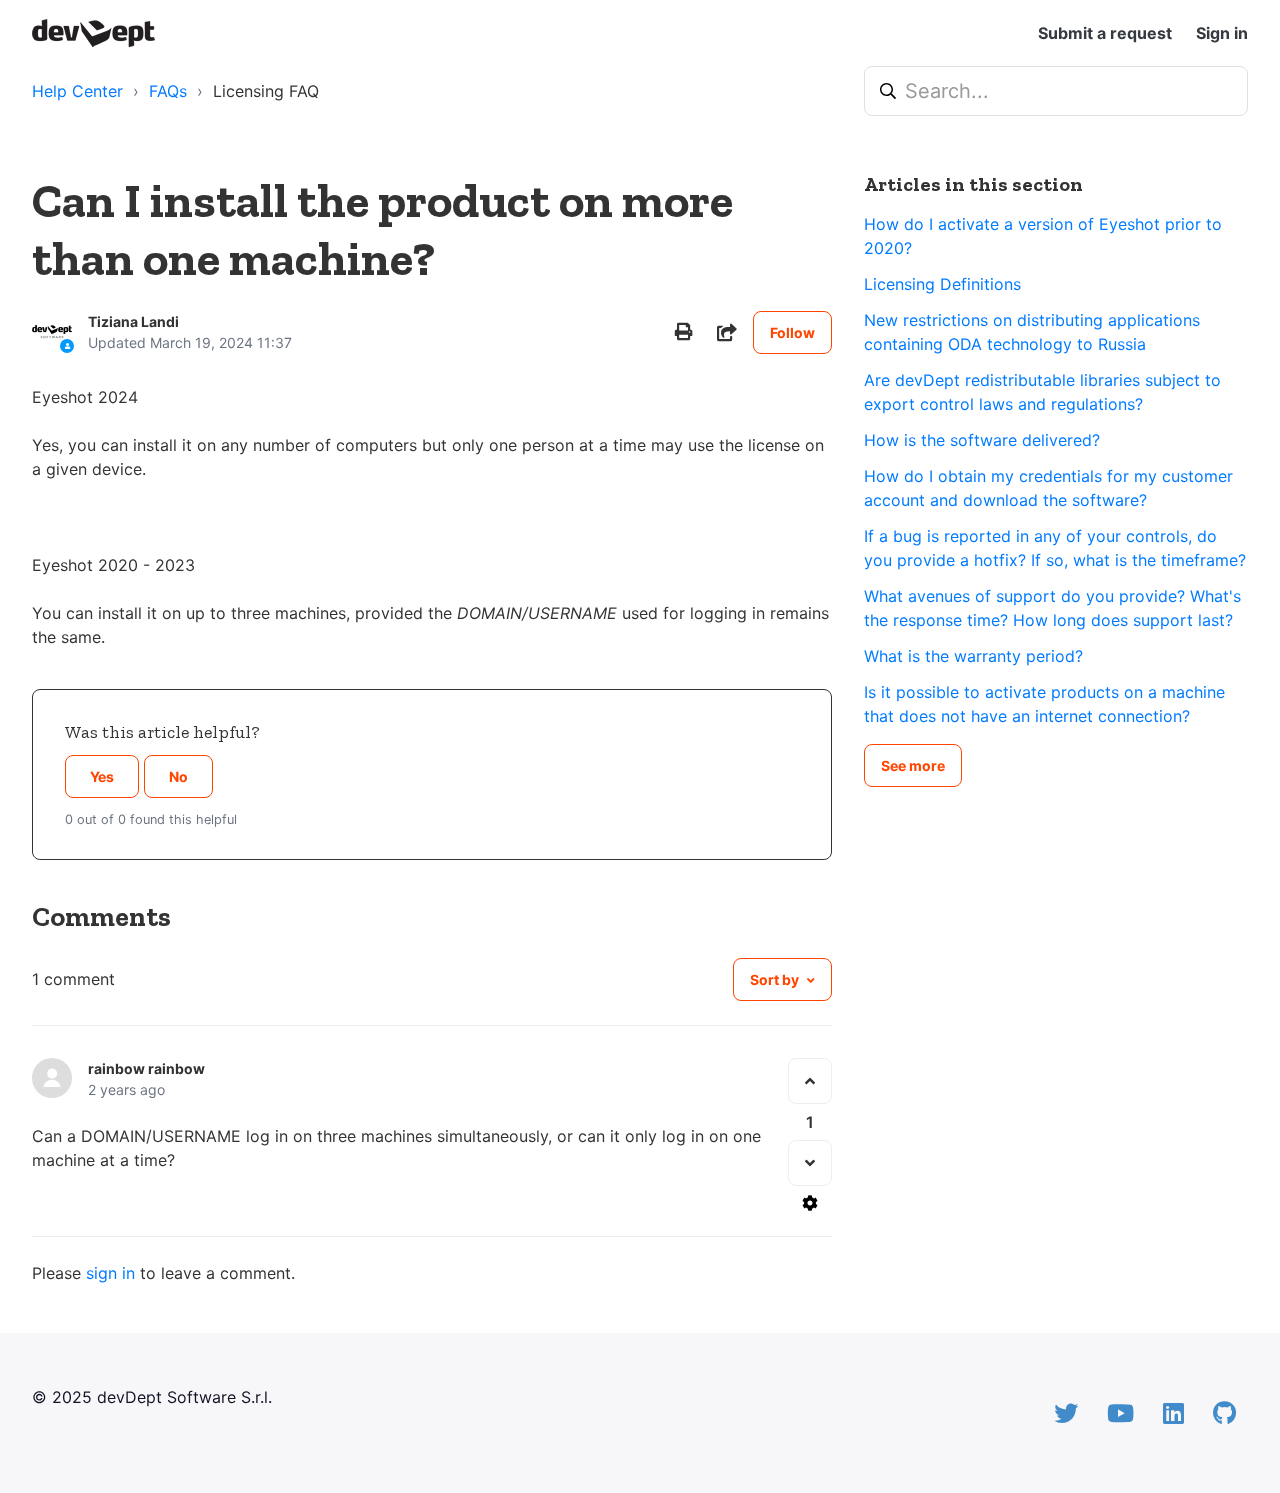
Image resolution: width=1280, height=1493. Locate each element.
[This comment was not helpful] (810, 1163)
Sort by (774, 979)
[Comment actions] (810, 1203)
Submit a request (1105, 33)
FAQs (168, 91)
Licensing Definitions (942, 284)
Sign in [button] (1222, 33)
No (178, 776)
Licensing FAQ (266, 91)
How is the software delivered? (982, 440)
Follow (792, 332)
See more (913, 765)
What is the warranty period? (973, 656)
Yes (102, 776)
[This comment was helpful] (810, 1081)
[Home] (93, 33)
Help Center (77, 91)
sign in (110, 1273)
